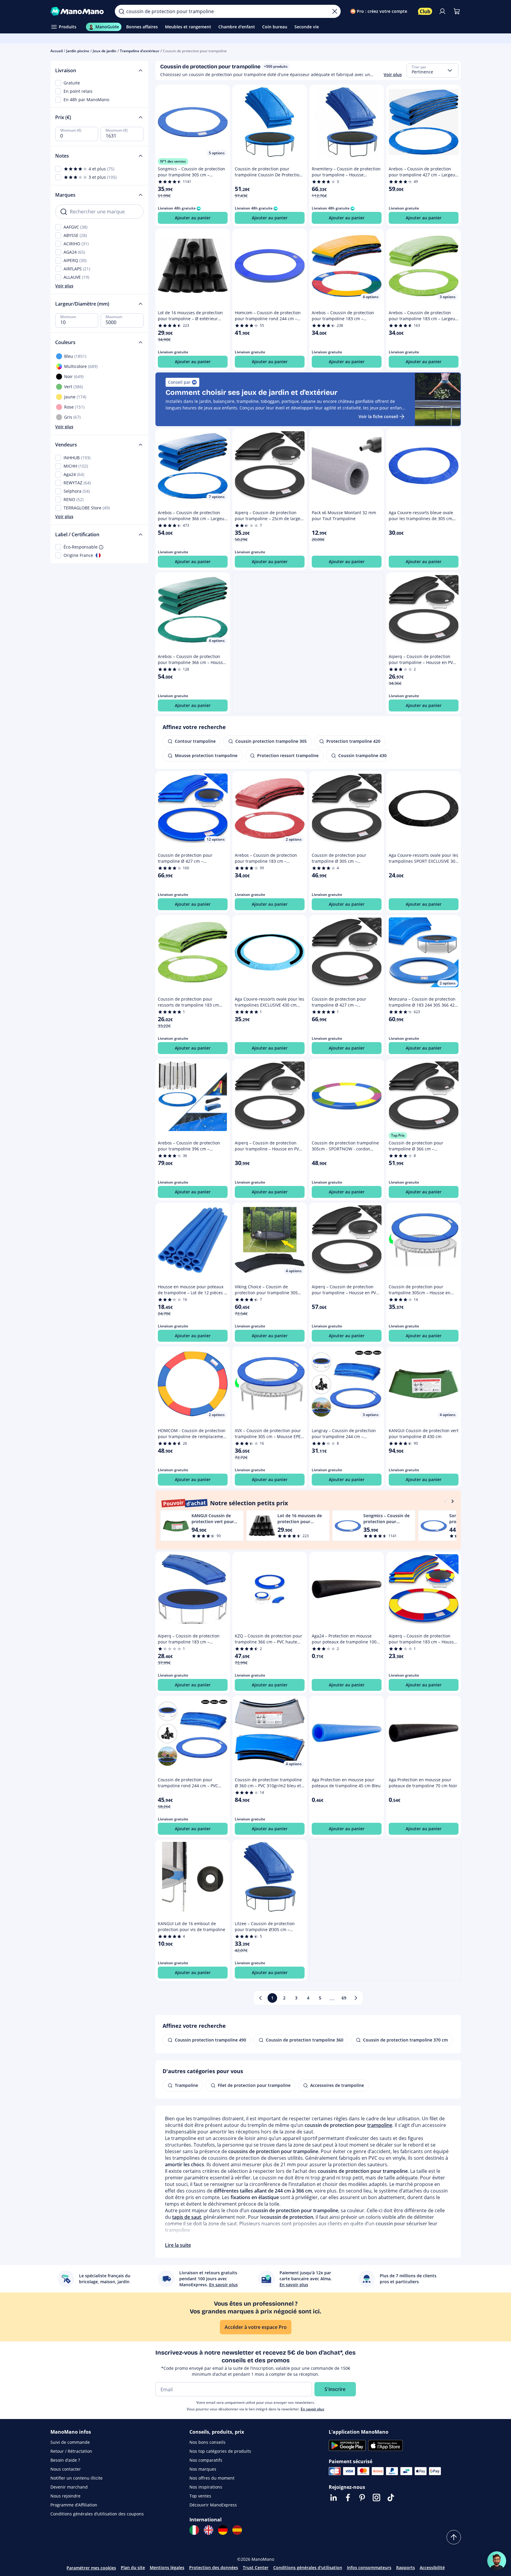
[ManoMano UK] (209, 2530)
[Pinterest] (362, 2498)
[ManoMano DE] (223, 2530)
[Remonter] (454, 2537)
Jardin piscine (78, 51)
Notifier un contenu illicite (77, 2478)
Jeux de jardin (105, 51)
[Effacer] (335, 11)
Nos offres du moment (212, 2478)
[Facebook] (348, 2498)
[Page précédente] (260, 1998)
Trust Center (256, 2567)
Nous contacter (66, 2469)
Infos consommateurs (369, 2567)
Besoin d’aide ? (65, 2460)
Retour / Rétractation (71, 2451)
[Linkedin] (334, 2498)
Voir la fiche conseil (378, 416)
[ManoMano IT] (194, 2530)
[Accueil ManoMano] (78, 11)
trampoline (380, 2125)
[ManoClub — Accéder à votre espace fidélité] (425, 11)
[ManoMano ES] (237, 2530)
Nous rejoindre (65, 2496)
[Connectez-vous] (442, 11)
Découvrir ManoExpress (213, 2505)
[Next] (453, 1501)
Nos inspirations (206, 2487)
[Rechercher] (121, 11)
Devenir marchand (69, 2487)
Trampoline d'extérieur (140, 51)
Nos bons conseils (207, 2442)
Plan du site (133, 2567)
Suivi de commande (70, 2442)
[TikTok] (391, 2498)
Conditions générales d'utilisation (308, 2567)
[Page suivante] (356, 1998)
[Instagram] (376, 2498)
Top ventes (200, 2496)
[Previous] (445, 1501)
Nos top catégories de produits (220, 2451)
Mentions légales (167, 2567)
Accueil (57, 51)
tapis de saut (187, 2217)
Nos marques (203, 2469)
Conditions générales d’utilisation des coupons (97, 2514)
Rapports (406, 2567)
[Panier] (457, 11)
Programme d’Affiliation (74, 2505)
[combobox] (433, 70)
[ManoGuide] (497, 2561)
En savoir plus (312, 2409)
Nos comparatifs (206, 2460)
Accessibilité (432, 2567)
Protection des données (214, 2567)
